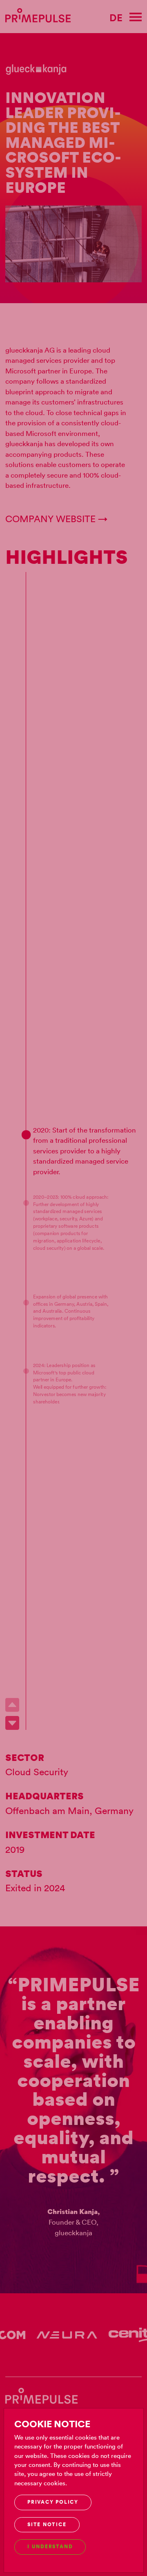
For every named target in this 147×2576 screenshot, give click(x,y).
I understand (50, 2547)
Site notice (47, 2525)
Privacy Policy (53, 2502)
